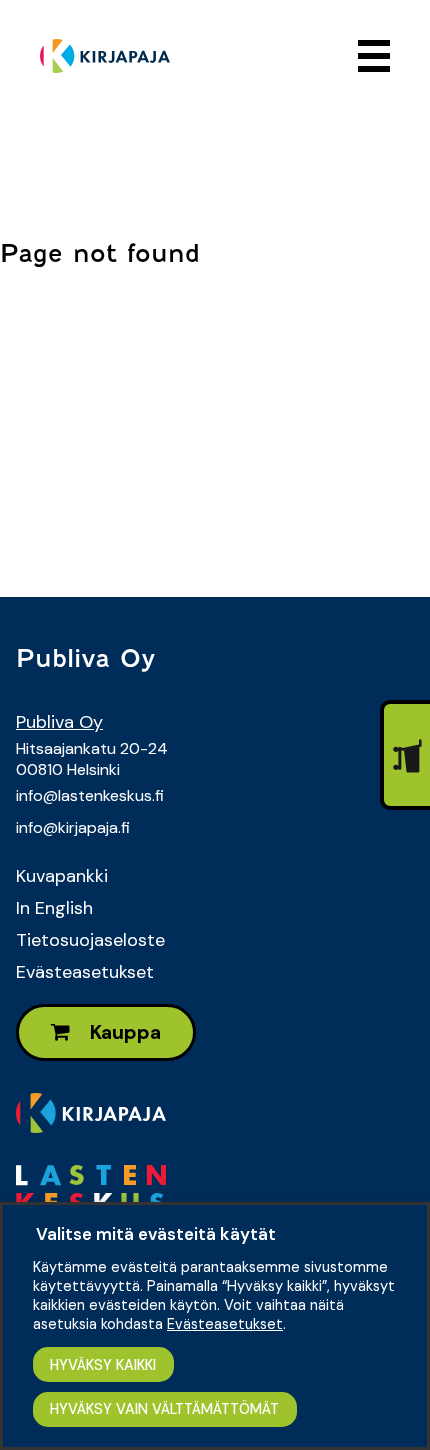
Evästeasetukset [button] (225, 1324)
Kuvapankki (62, 876)
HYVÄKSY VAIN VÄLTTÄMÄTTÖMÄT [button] (164, 1409)
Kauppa (123, 1032)
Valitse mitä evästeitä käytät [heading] (156, 1234)
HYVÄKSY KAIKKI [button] (103, 1365)
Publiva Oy (59, 722)
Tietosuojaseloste (90, 940)
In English (54, 908)
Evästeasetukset (85, 972)
